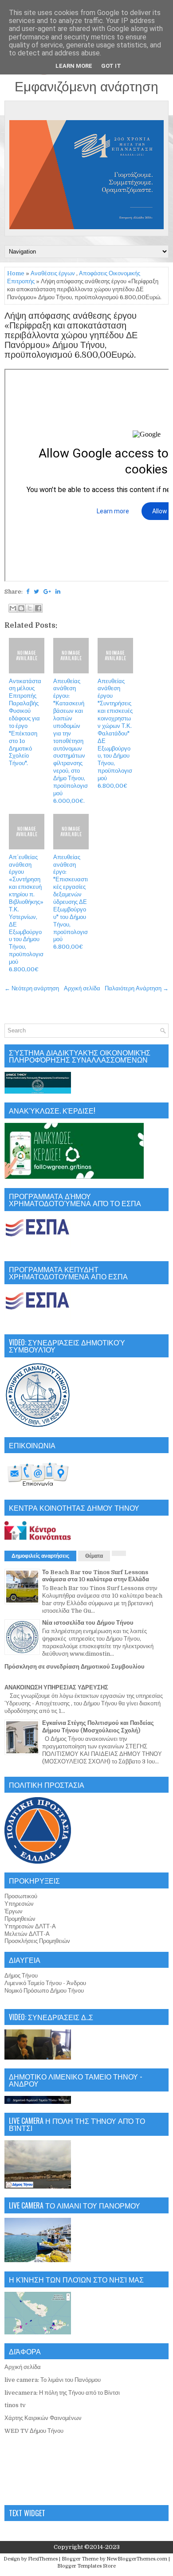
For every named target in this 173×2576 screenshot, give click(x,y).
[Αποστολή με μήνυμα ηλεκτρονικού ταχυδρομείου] (13, 608)
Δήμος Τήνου (21, 1976)
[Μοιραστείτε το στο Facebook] (38, 608)
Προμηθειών (20, 1919)
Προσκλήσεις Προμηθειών (37, 1941)
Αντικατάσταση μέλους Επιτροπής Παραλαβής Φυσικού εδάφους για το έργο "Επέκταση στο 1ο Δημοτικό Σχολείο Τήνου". (25, 722)
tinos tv (15, 2405)
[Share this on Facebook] (28, 592)
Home (16, 273)
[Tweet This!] (36, 592)
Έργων (14, 1911)
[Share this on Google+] (47, 592)
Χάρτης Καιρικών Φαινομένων (43, 2418)
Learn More (74, 66)
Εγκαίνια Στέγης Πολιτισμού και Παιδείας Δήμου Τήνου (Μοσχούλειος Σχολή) (98, 1727)
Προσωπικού (21, 1896)
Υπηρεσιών (19, 1904)
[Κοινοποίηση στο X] (30, 608)
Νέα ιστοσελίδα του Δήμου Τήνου (88, 1623)
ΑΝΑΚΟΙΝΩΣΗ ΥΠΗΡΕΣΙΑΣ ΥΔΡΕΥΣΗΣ (56, 1687)
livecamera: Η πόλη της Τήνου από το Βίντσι (62, 2393)
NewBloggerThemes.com (137, 2559)
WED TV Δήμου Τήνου (34, 2431)
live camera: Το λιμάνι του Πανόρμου (53, 2380)
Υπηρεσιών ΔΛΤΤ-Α (30, 1926)
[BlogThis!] (21, 608)
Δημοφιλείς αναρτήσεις (40, 1556)
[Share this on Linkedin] (58, 592)
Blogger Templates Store (86, 2566)
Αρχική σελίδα (82, 988)
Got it (111, 66)
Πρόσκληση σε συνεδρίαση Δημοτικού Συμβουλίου (75, 1667)
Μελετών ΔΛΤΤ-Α (27, 1934)
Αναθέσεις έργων (53, 273)
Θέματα (94, 1556)
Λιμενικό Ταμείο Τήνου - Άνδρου (45, 1983)
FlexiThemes (43, 2559)
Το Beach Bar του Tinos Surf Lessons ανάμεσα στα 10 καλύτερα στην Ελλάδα (96, 1576)
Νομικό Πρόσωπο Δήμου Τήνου (44, 1991)
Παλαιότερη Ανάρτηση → (137, 988)
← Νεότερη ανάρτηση (32, 988)
